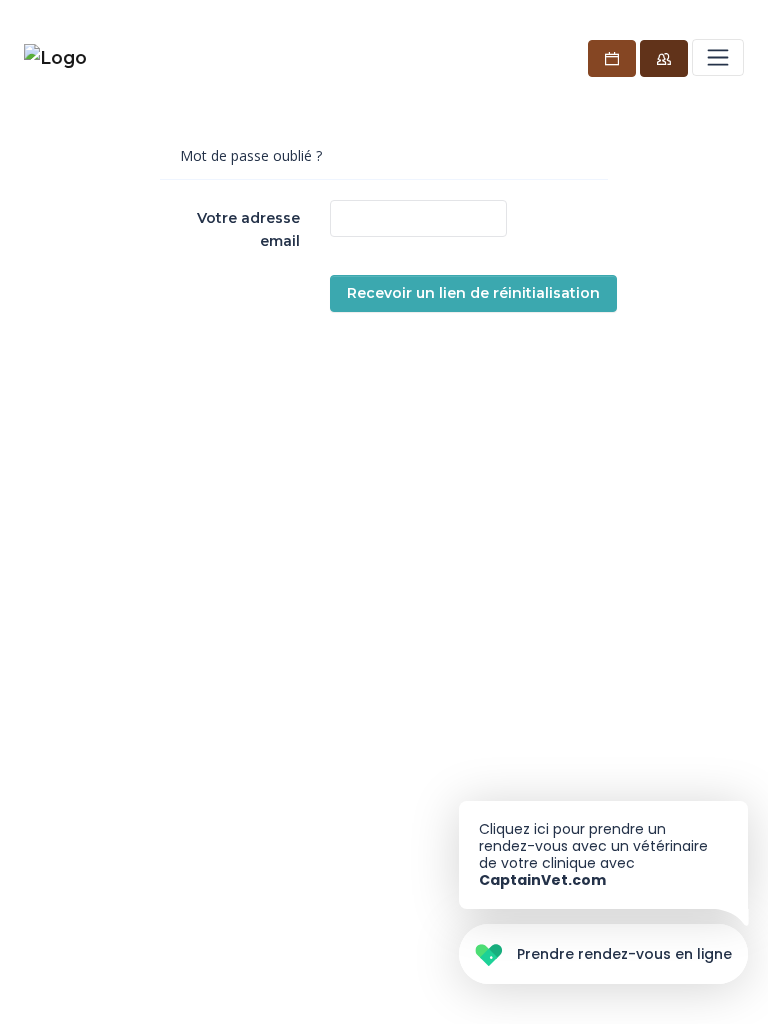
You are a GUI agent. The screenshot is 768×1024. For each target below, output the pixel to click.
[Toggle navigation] (718, 57)
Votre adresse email (248, 229)
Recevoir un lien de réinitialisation (473, 293)
